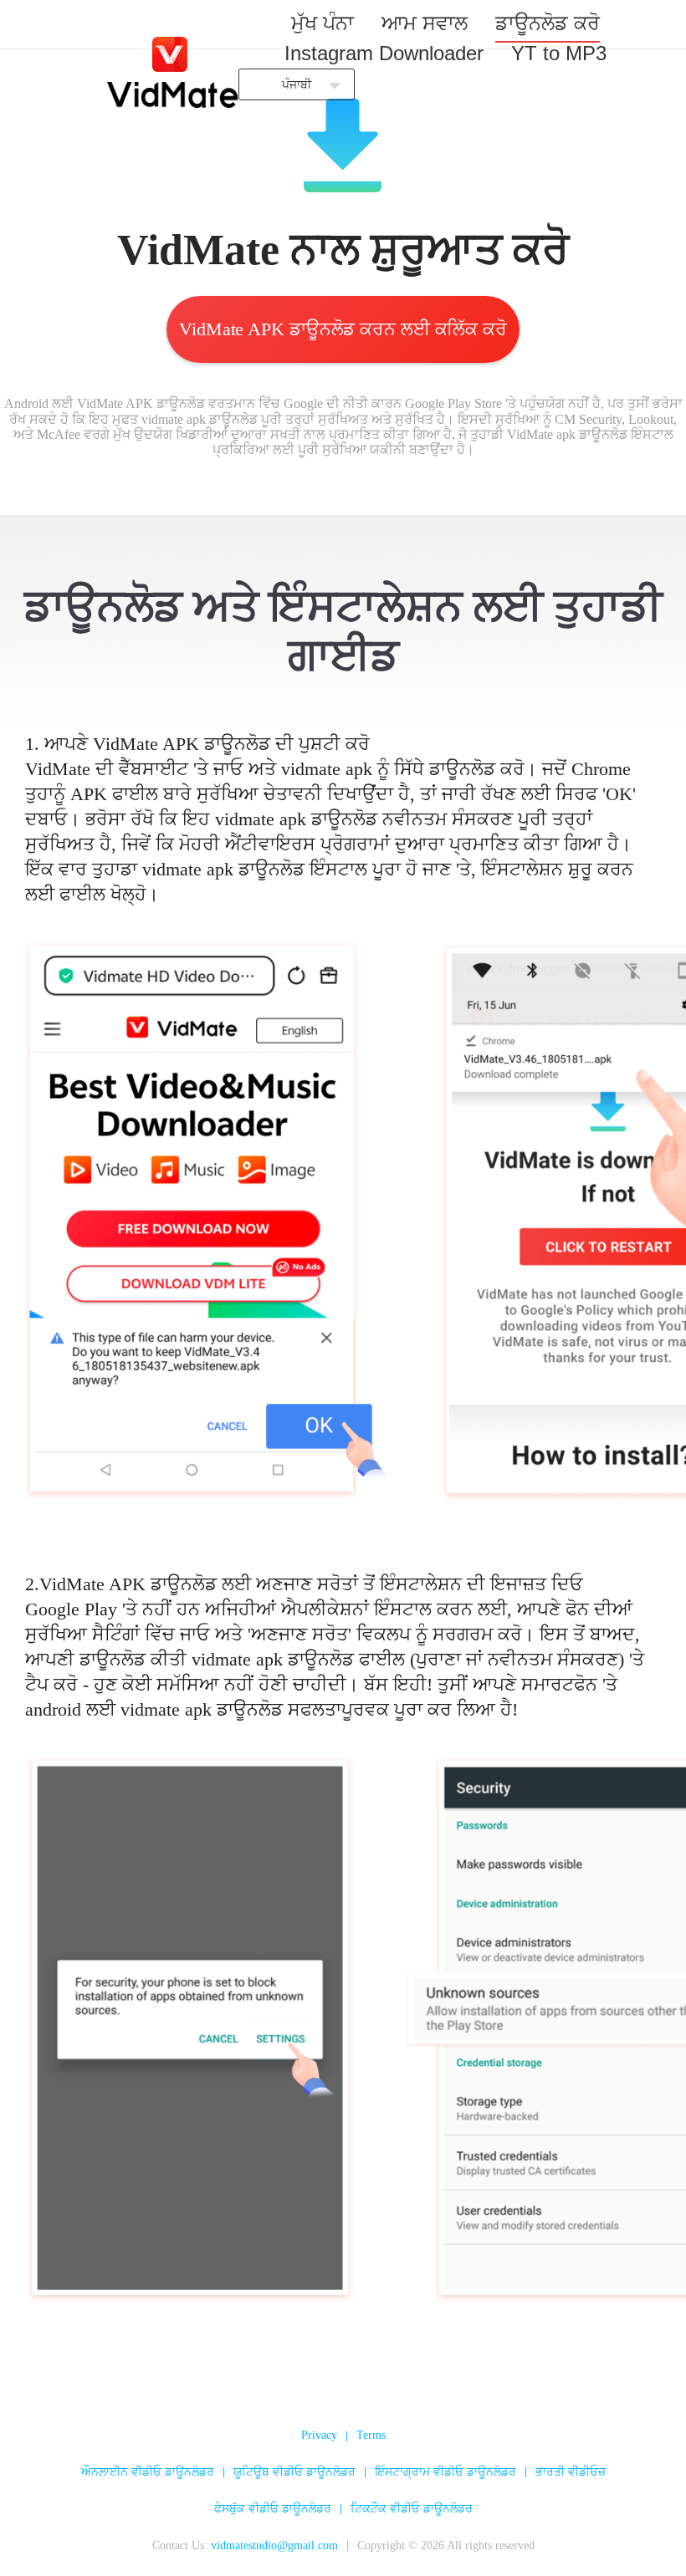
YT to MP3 (559, 53)
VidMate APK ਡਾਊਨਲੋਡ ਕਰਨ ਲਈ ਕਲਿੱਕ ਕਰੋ (343, 329)
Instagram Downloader (384, 53)
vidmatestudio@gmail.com (274, 2545)
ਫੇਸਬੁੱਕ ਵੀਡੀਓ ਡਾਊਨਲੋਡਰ (273, 2509)
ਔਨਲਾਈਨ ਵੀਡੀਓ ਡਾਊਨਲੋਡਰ (148, 2472)
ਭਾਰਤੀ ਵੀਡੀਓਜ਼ (571, 2472)
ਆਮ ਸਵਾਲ (425, 23)
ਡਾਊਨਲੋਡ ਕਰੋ (548, 23)
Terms (371, 2435)
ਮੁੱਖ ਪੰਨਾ (323, 23)
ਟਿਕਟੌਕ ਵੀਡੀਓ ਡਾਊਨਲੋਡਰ (412, 2509)
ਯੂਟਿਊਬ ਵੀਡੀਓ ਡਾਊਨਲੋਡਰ (294, 2472)
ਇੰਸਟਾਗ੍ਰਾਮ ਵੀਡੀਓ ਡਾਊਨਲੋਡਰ (445, 2472)
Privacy (319, 2435)
